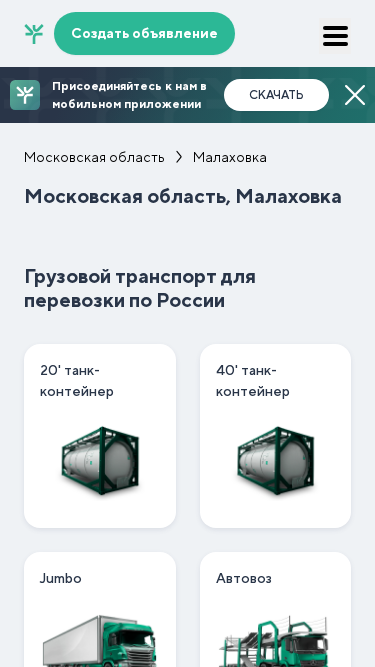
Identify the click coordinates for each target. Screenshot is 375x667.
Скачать (276, 95)
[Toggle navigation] (335, 36)
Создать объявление (144, 33)
